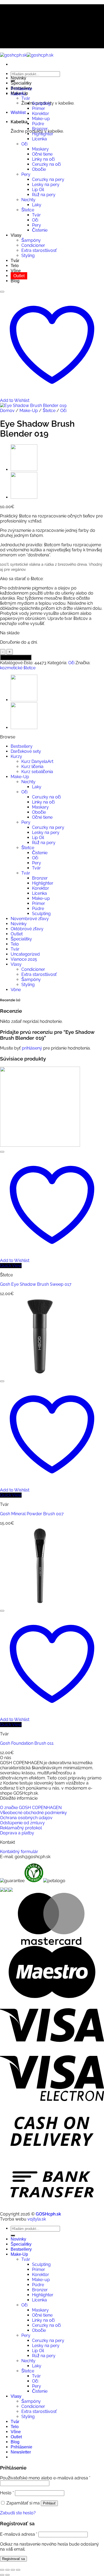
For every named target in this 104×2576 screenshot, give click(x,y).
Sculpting (41, 103)
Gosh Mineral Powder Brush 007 (32, 1514)
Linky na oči (43, 159)
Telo (15, 266)
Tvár (26, 98)
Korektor (41, 114)
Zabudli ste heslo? (18, 2513)
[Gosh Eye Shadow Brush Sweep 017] (24, 470)
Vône (16, 271)
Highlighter (43, 134)
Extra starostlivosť (39, 250)
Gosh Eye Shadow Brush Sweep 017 (36, 1284)
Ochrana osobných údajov (26, 1818)
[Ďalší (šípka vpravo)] (7, 2575)
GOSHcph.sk (48, 2214)
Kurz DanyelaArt (37, 761)
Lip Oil (38, 190)
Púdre (38, 124)
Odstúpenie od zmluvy (22, 1823)
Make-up (41, 119)
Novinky (18, 78)
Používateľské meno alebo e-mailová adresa (45, 2478)
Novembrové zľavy (30, 919)
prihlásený (32, 1048)
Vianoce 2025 (24, 959)
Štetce (28, 210)
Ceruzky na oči (46, 164)
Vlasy (16, 235)
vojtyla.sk (37, 2219)
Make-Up (19, 93)
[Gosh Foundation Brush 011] (40, 1604)
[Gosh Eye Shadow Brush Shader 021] (24, 497)
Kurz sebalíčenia (37, 772)
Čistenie (40, 230)
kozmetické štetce (18, 668)
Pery (26, 174)
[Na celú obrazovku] (7, 2570)
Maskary (40, 149)
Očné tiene (42, 154)
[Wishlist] (2, 292)
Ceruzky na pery (48, 179)
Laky (37, 205)
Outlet (19, 276)
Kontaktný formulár (19, 1852)
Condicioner (33, 245)
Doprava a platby (17, 1833)
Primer (39, 108)
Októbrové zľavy (27, 929)
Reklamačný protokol (21, 1828)
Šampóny (31, 240)
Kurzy (16, 756)
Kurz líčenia (32, 767)
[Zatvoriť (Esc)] (18, 2570)
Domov (7, 411)
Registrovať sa (13, 2559)
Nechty (28, 200)
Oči (24, 144)
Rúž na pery (44, 195)
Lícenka (39, 139)
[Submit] (13, 2235)
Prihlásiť (49, 2503)
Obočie (39, 169)
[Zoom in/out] (2, 2570)
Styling (28, 256)
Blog (15, 281)
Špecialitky (21, 83)
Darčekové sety (26, 751)
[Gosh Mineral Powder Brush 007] (40, 1375)
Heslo (7, 2493)
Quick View (11, 1266)
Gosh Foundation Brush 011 (27, 1743)
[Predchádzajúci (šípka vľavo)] (2, 2575)
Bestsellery (21, 88)
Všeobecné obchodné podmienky (33, 1813)
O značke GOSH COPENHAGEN (31, 1808)
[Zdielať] (13, 2570)
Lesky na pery (46, 185)
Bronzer (40, 129)
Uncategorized (25, 954)
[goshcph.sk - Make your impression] (27, 55)
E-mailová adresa (19, 2534)
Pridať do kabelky (16, 657)
